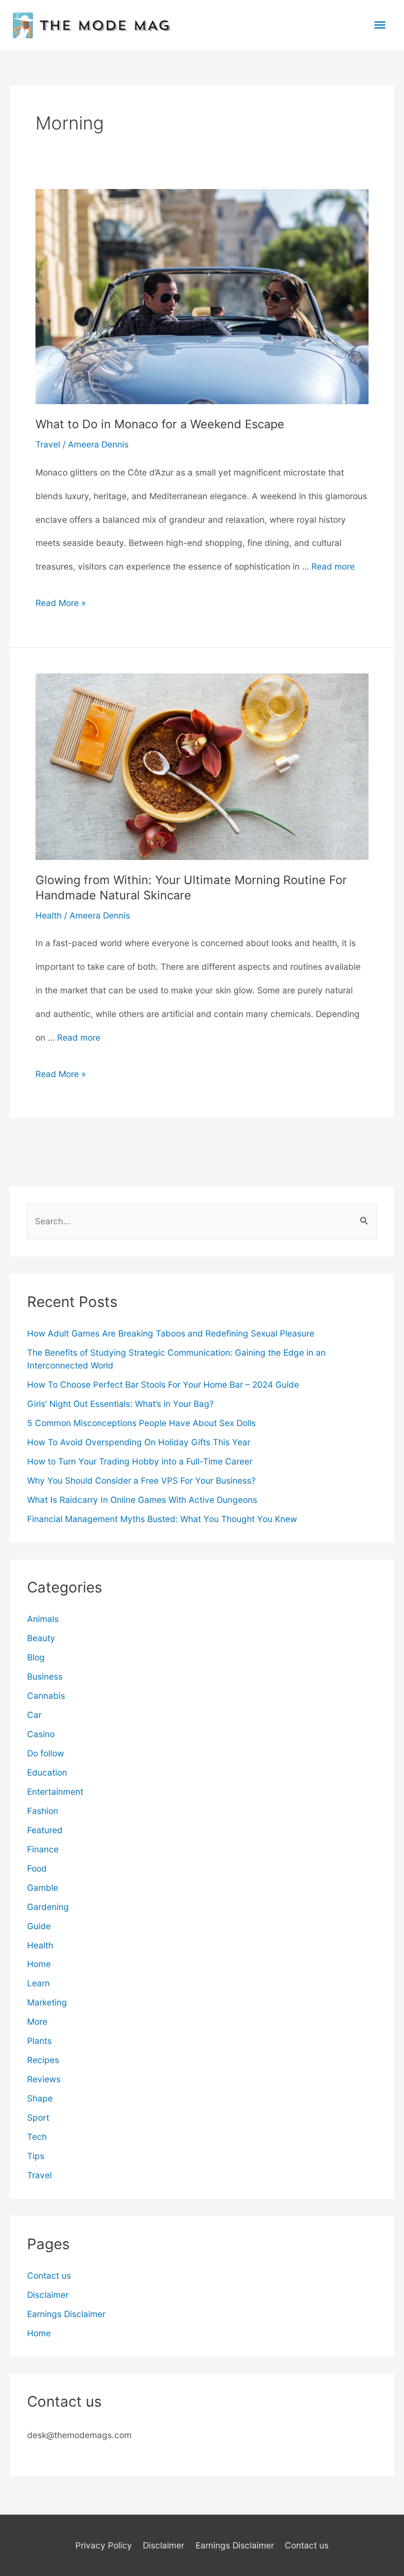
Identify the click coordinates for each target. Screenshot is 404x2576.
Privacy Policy (104, 2545)
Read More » (61, 606)
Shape (40, 2098)
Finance (43, 1849)
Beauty (41, 1638)
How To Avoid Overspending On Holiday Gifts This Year (139, 1442)
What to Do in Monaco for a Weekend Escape (160, 424)
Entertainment (55, 1792)
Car (34, 1715)
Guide (39, 1926)
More (37, 2021)
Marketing (47, 2002)
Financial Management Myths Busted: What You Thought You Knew (162, 1519)
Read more (333, 566)
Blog (36, 1657)
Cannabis (46, 1696)
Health (49, 915)
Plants (39, 2041)
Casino (41, 1734)
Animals (43, 1619)
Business (45, 1676)
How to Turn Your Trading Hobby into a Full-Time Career (140, 1461)
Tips (36, 2156)
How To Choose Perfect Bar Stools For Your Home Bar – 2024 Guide (163, 1384)
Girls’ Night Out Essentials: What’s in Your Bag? (120, 1404)
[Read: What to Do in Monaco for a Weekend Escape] (202, 296)
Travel (48, 444)
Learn (38, 1983)
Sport (38, 2117)
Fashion (43, 1811)
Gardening (48, 1907)
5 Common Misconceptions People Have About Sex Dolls (141, 1423)
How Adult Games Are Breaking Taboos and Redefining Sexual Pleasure (171, 1333)
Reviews (44, 2079)
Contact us (49, 2275)
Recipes (43, 2060)
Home (39, 1964)
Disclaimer (48, 2295)
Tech (37, 2137)
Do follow (46, 1753)
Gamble (43, 1888)
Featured (45, 1830)
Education (47, 1772)
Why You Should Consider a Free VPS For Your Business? (141, 1480)
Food (37, 1868)
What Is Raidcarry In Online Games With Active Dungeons (142, 1500)
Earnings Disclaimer (66, 2314)
